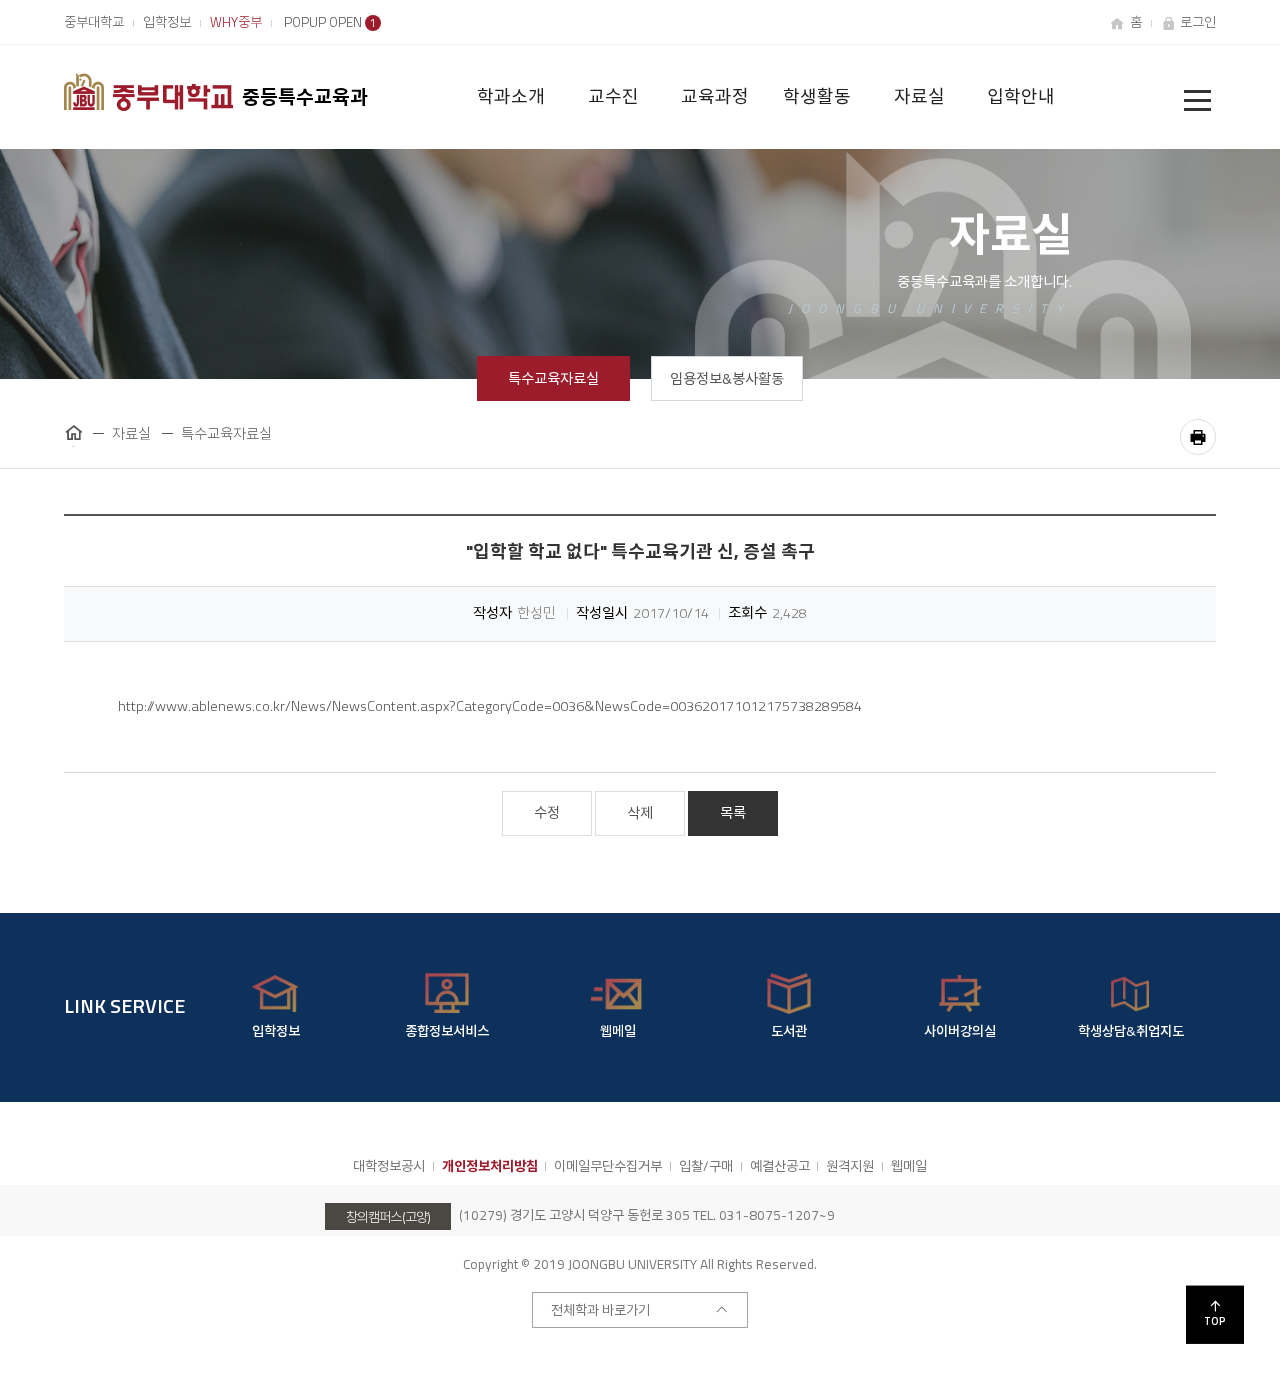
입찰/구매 (706, 1166)
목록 (733, 813)
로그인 (1198, 22)
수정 (547, 813)
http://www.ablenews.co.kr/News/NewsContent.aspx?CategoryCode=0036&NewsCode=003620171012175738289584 (490, 706)
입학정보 (167, 22)
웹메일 (909, 1166)
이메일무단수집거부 (608, 1166)
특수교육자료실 (553, 379)
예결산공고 (780, 1166)
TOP (1215, 1321)
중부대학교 (94, 22)
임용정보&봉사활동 (727, 379)
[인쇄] (1198, 437)
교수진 (613, 96)
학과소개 (511, 96)
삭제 (640, 813)
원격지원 (850, 1166)
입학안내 (1021, 96)
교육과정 (715, 96)
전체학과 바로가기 (600, 1310)
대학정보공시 (389, 1166)
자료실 (919, 96)
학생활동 (817, 96)
